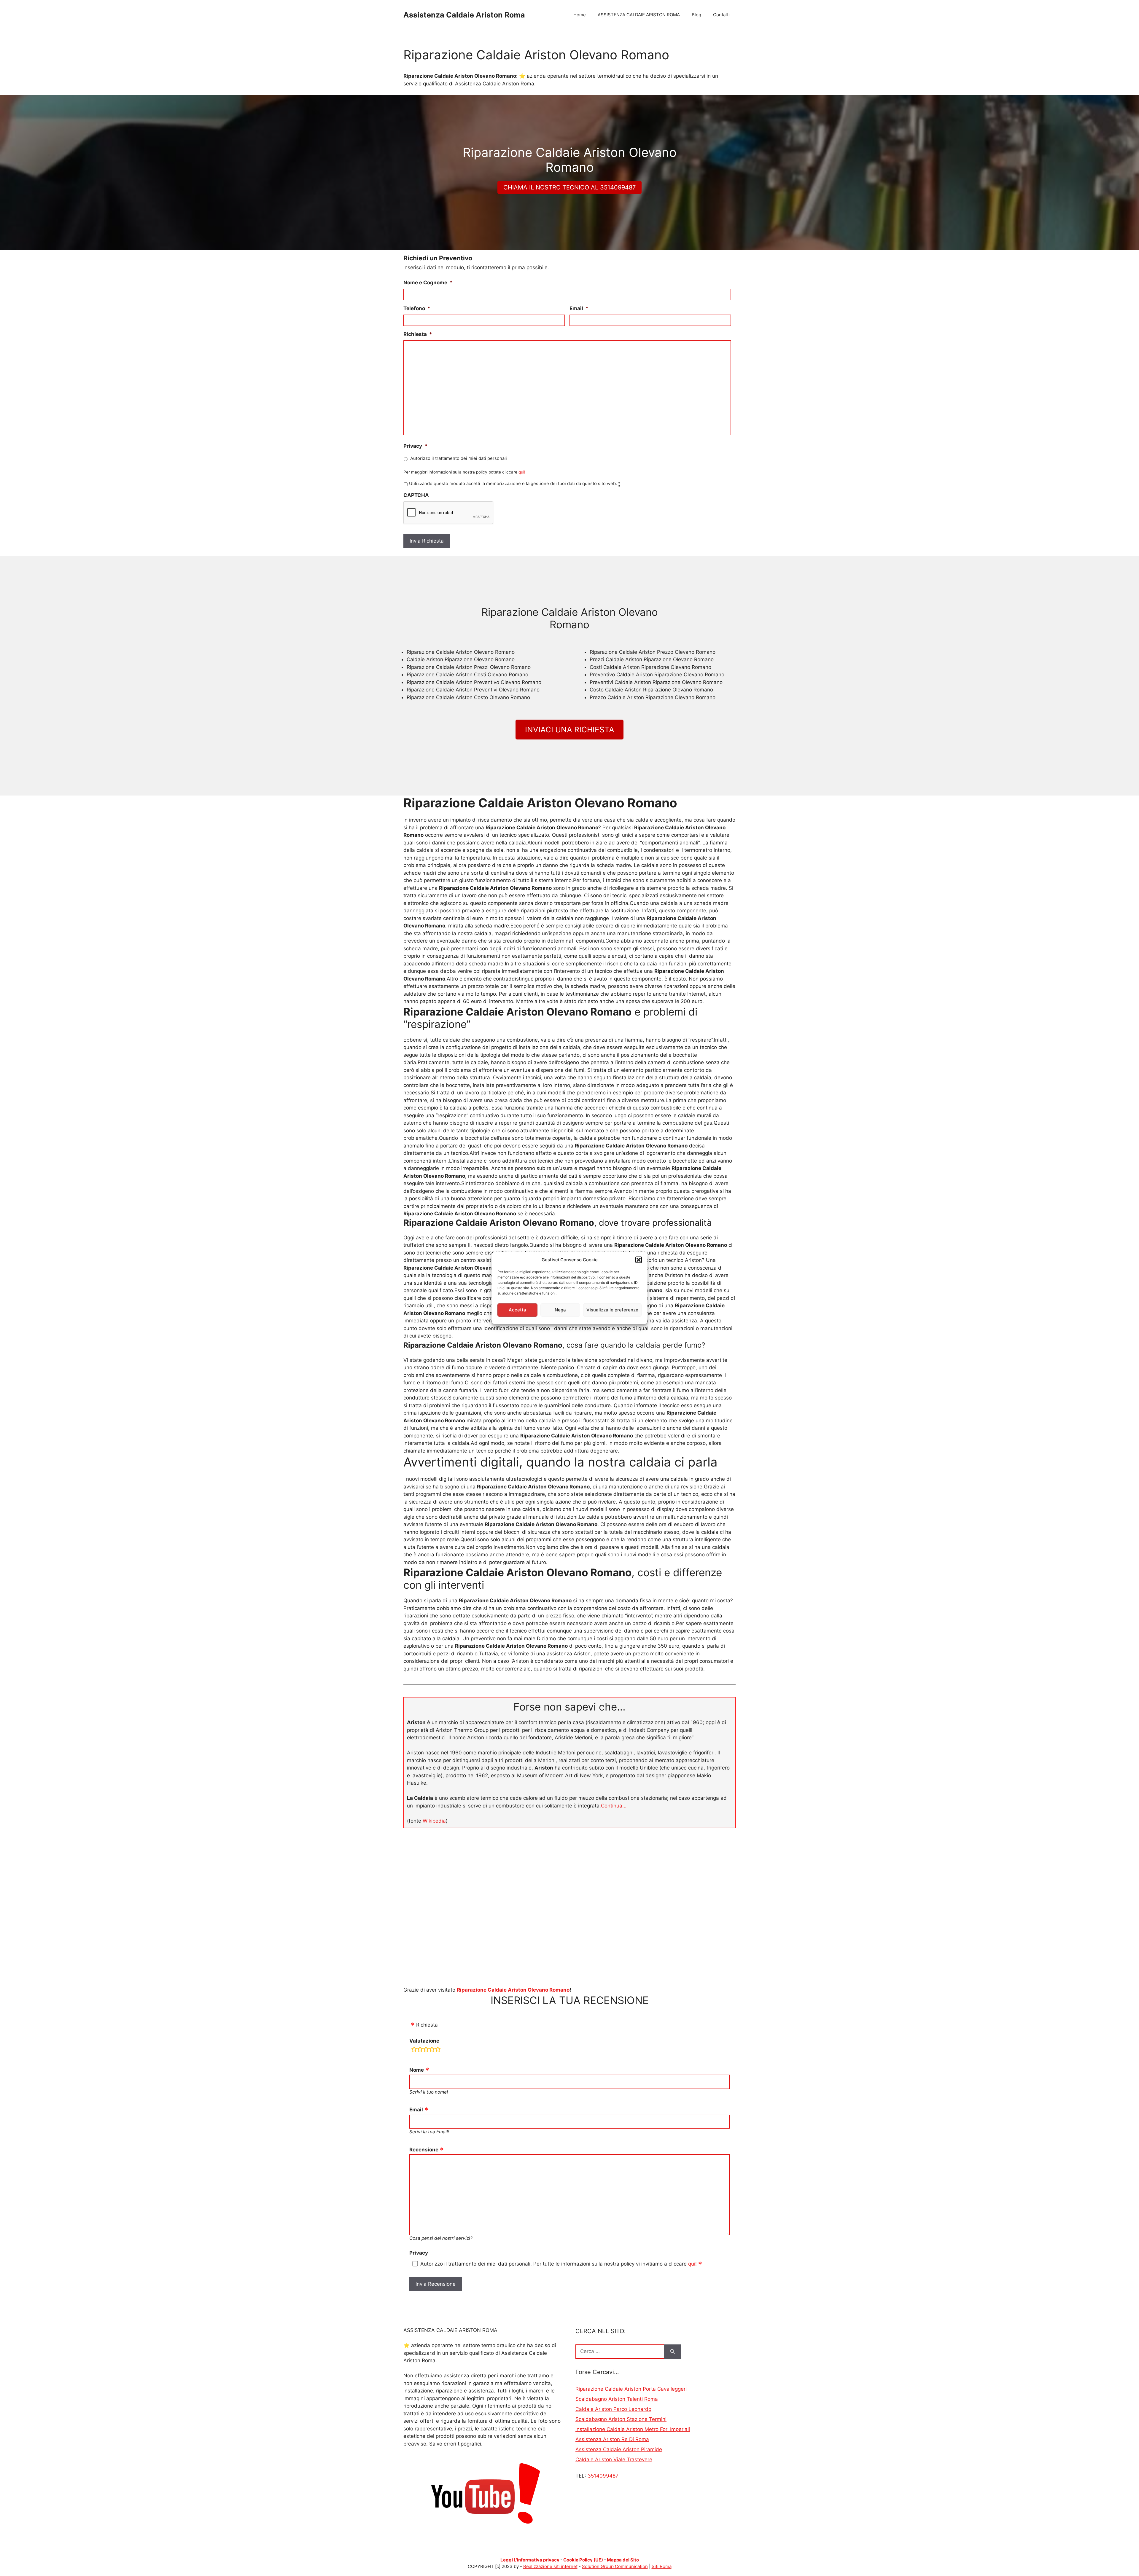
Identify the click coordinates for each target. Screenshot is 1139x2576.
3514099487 (603, 2476)
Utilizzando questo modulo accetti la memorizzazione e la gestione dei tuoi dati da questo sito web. (515, 484)
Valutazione (424, 2041)
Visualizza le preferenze (612, 1310)
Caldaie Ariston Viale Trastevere (614, 2459)
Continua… (614, 1806)
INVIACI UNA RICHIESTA (570, 730)
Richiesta (418, 334)
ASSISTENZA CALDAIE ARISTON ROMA (639, 15)
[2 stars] (420, 2050)
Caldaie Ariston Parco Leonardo (613, 2409)
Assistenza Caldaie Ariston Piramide (619, 2449)
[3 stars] (426, 2050)
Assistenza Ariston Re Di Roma (612, 2439)
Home (580, 15)
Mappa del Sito (623, 2560)
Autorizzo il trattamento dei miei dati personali (459, 458)
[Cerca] (673, 2352)
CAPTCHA (416, 495)
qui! (522, 472)
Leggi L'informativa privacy (530, 2560)
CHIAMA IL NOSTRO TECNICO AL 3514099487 (569, 187)
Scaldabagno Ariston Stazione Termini (621, 2419)
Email (579, 308)
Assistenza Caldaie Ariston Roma (464, 15)
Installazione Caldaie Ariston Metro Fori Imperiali (633, 2429)
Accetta (517, 1310)
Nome (417, 2070)
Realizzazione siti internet (550, 2566)
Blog (696, 15)
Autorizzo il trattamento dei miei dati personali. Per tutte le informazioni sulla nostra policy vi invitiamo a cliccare (559, 2264)
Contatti (721, 15)
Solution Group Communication (615, 2566)
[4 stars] (432, 2050)
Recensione (424, 2150)
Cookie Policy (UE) (583, 2560)
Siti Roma (662, 2566)
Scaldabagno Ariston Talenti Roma (617, 2399)
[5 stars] (438, 2050)
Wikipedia (434, 1821)
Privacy (415, 446)
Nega (560, 1310)
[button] (639, 1260)
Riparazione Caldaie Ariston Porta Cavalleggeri (631, 2389)
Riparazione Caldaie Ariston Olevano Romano (513, 1990)
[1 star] (414, 2050)
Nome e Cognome (428, 283)
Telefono (417, 308)
